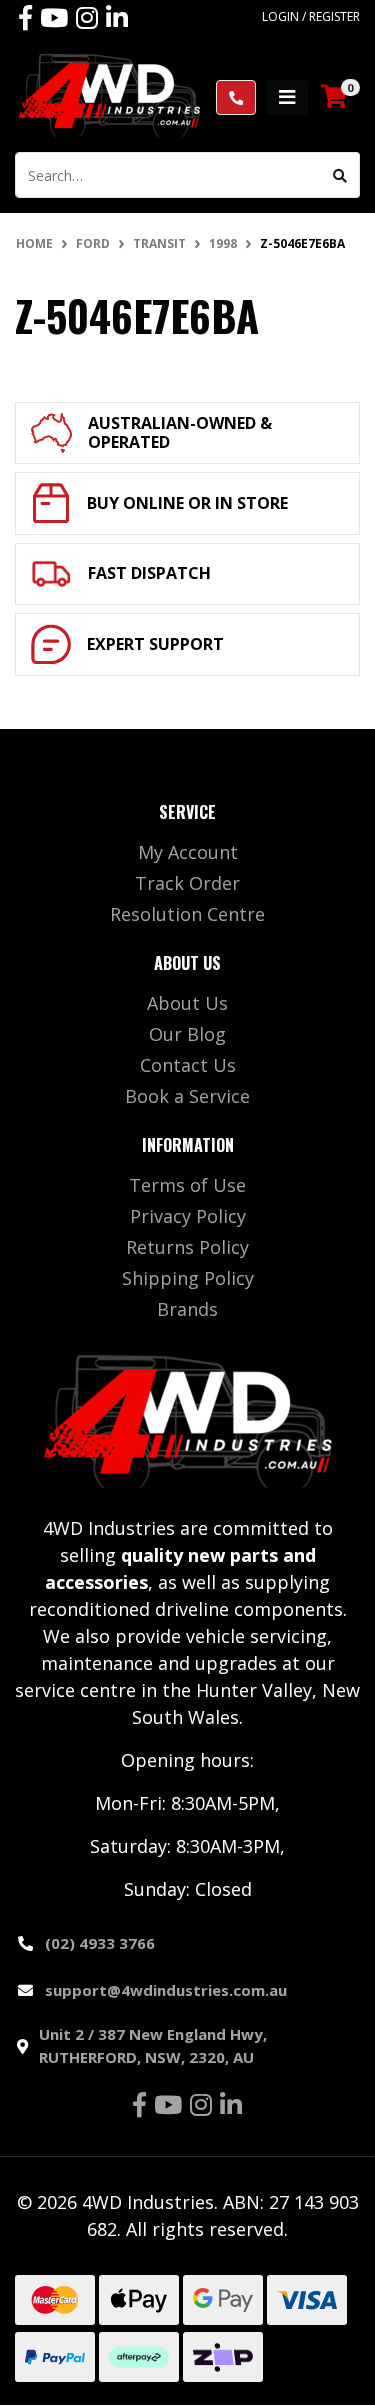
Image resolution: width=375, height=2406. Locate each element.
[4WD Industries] (109, 95)
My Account (188, 852)
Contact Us (188, 1065)
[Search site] (340, 175)
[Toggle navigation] (287, 97)
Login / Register (311, 16)
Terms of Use (187, 1185)
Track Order (187, 883)
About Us (187, 1003)
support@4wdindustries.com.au (166, 1990)
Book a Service (187, 1096)
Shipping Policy (188, 1278)
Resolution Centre (187, 914)
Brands (187, 1309)
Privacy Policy (188, 1216)
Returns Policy (187, 1247)
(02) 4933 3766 (100, 1943)
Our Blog (187, 1034)
